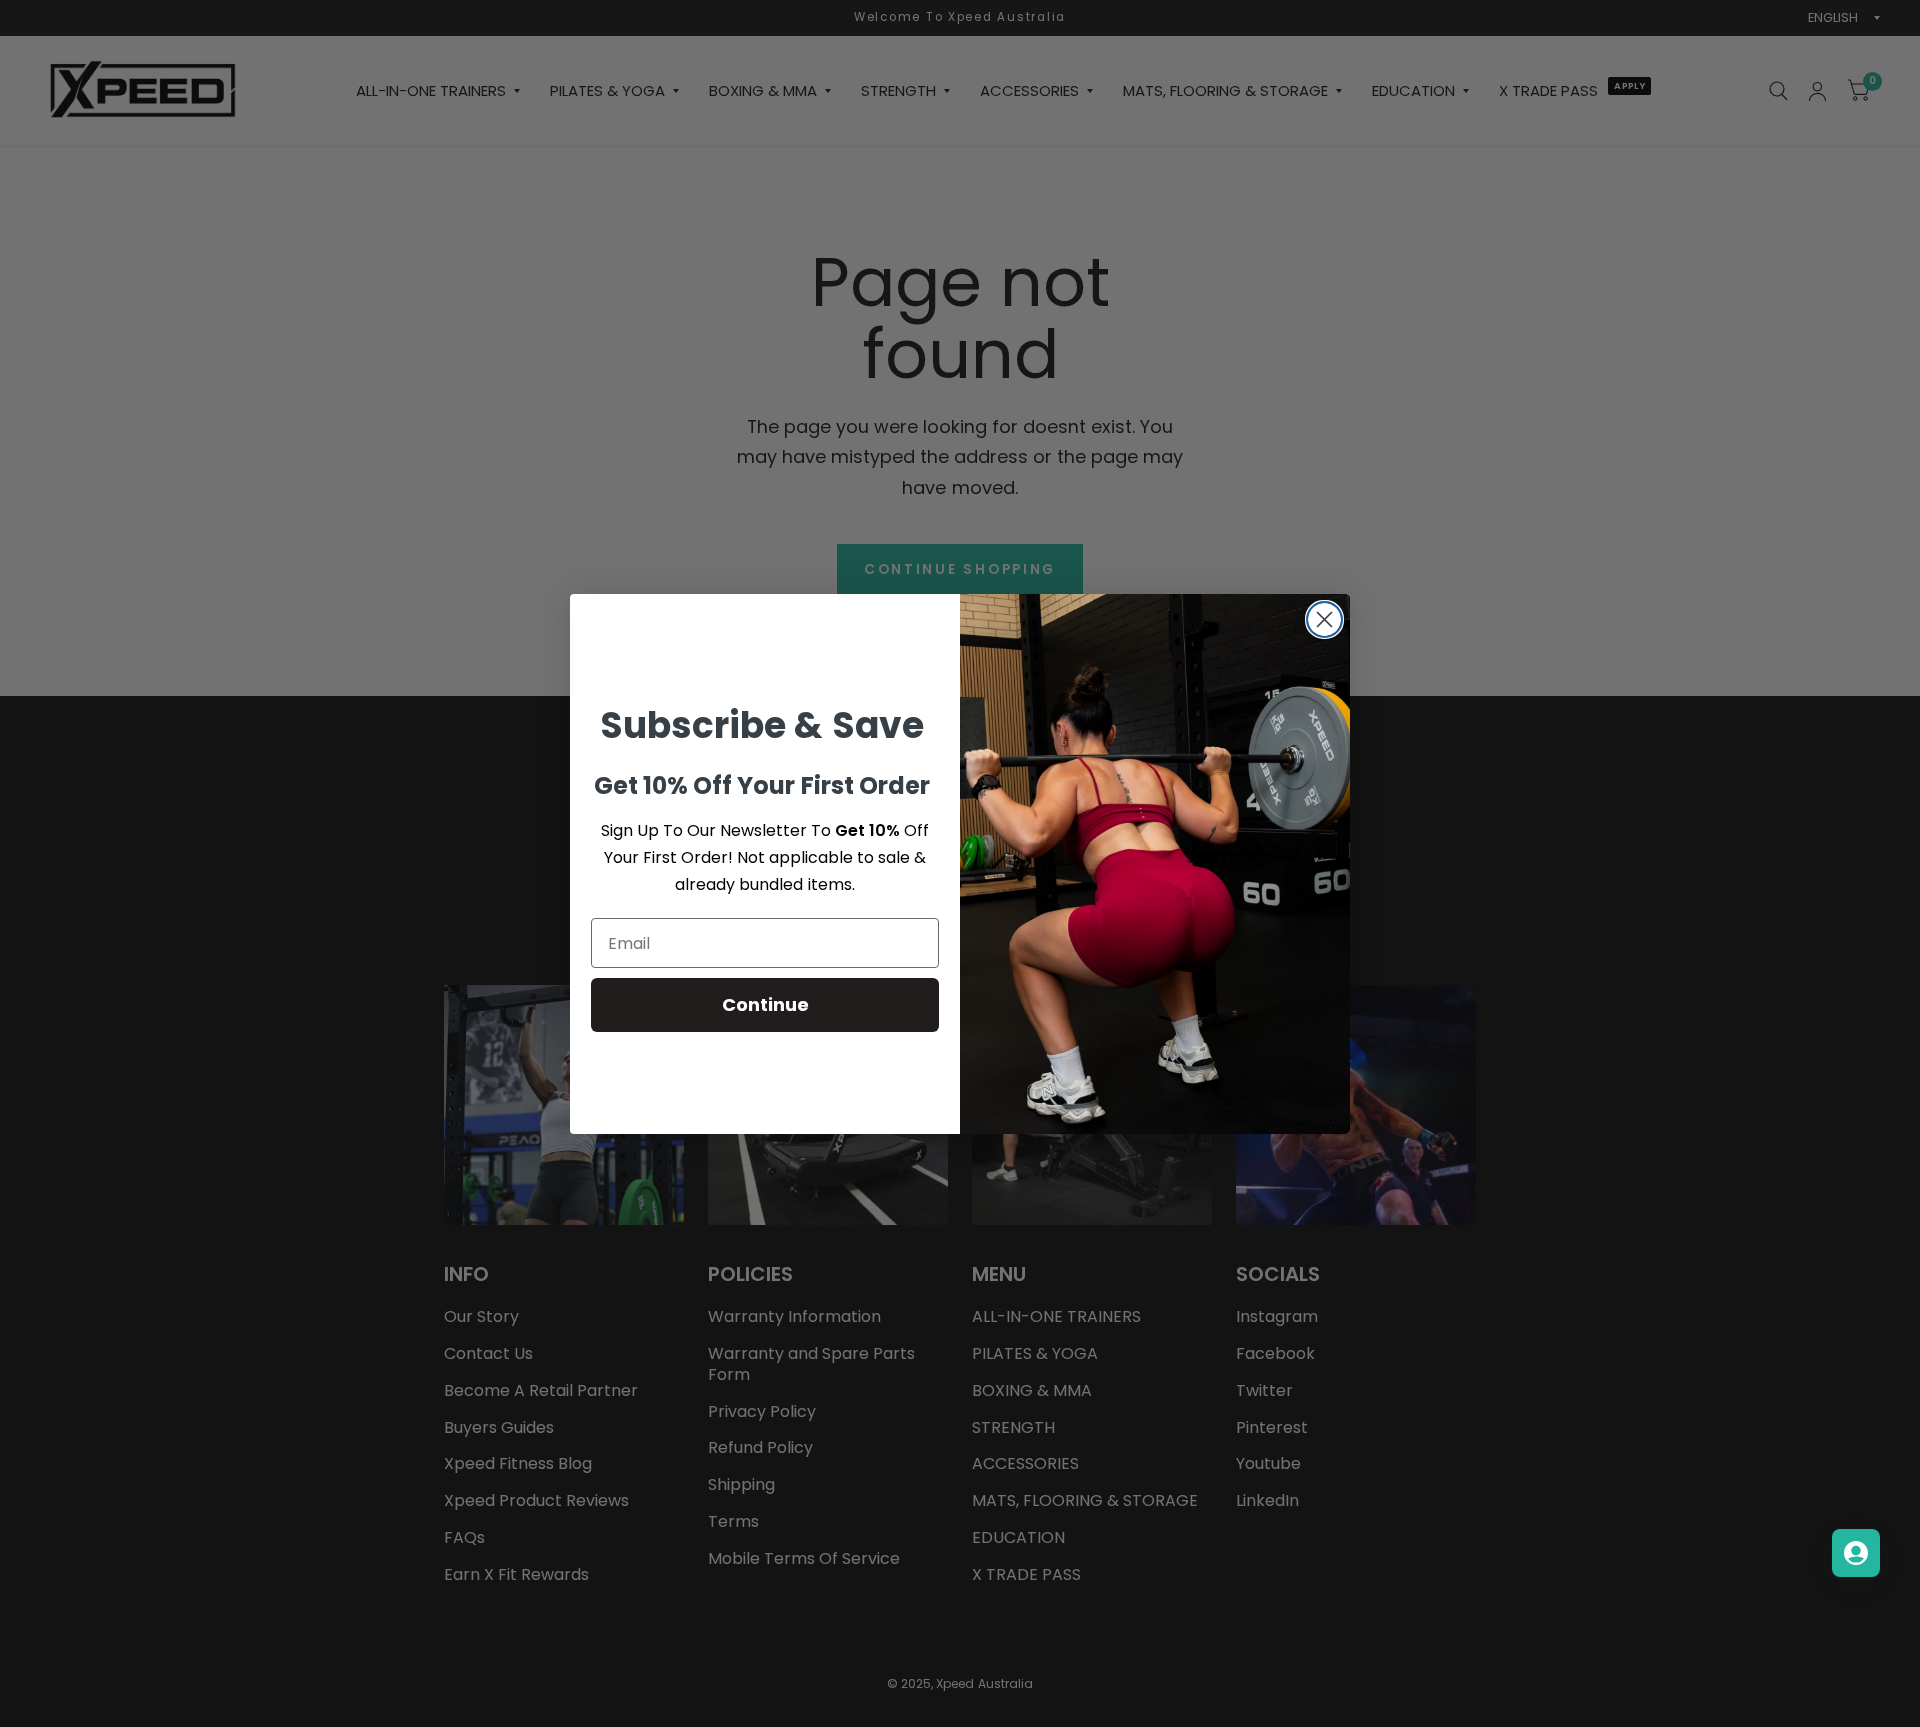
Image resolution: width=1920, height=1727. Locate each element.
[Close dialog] (1324, 619)
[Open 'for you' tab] (1856, 1553)
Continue (765, 1004)
